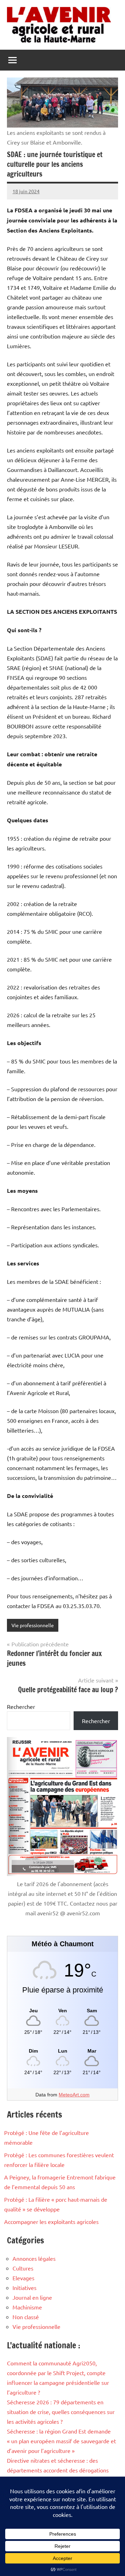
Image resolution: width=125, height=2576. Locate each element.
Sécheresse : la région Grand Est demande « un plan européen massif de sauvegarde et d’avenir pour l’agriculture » (61, 2441)
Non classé (26, 2317)
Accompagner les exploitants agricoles (51, 2222)
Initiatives (24, 2288)
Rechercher (21, 1706)
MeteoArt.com (74, 2095)
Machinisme (27, 2307)
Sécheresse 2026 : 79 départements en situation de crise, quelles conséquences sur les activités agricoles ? (61, 2412)
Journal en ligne (32, 2297)
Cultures (23, 2268)
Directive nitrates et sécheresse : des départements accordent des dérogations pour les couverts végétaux (58, 2470)
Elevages (23, 2278)
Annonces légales (34, 2258)
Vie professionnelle (33, 1625)
